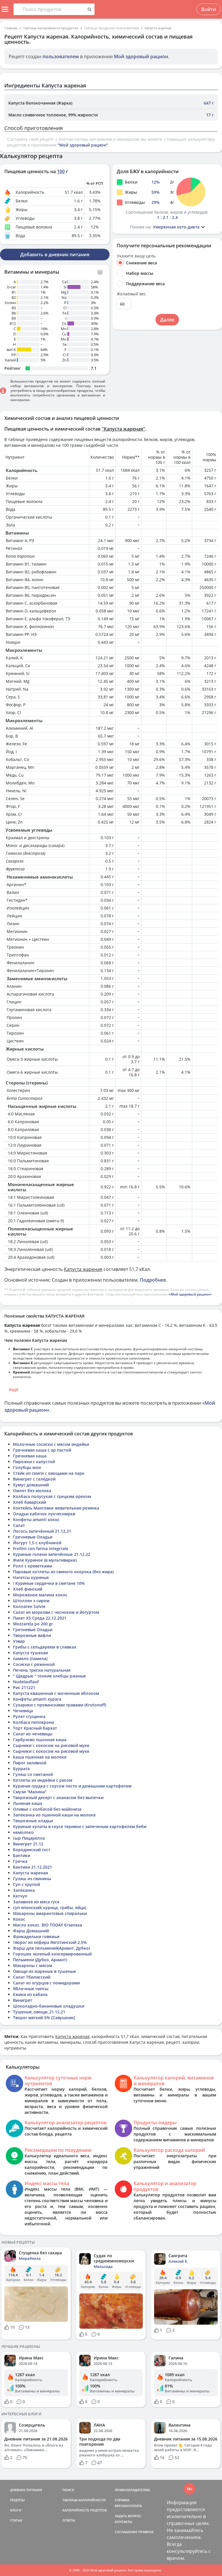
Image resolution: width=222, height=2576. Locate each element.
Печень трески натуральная (42, 1670)
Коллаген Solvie (29, 1606)
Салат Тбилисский (32, 1977)
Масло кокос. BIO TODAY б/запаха (48, 1925)
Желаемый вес (131, 294)
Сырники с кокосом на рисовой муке (51, 1745)
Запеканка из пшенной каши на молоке (54, 1815)
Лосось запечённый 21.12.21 (42, 1531)
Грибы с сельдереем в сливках (45, 1647)
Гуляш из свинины (32, 1879)
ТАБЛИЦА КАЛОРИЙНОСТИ (84, 2500)
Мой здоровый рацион (141, 56)
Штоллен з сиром (31, 1601)
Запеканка (24, 1890)
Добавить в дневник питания (55, 255)
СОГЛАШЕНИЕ (126, 2532)
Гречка (20, 1861)
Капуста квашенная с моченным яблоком (56, 1693)
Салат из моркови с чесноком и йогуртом (56, 1612)
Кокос (19, 1919)
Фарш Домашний (31, 1931)
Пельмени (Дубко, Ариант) (40, 1960)
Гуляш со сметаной (33, 1774)
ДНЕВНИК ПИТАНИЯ (26, 2490)
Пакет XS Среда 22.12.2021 (40, 1618)
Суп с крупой (26, 1884)
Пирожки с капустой (34, 1462)
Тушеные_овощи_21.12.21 (39, 2012)
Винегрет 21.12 (28, 1844)
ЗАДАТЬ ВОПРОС (128, 2516)
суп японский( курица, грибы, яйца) (50, 1908)
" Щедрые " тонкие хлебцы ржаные (49, 1676)
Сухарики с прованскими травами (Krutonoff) (60, 1705)
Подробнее (153, 1280)
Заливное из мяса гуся (36, 1902)
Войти (209, 9)
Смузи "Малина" (30, 1792)
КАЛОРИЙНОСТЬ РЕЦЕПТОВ (85, 2510)
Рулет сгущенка (29, 1716)
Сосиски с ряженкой (34, 1664)
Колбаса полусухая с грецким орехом (52, 1496)
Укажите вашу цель (136, 256)
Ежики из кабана (30, 1994)
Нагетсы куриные (31, 1577)
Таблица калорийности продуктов (51, 28)
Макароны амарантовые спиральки (50, 1913)
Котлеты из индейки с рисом (43, 1780)
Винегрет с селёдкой (34, 1479)
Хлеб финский (28, 1589)
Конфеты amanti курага (37, 1699)
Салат (19, 1525)
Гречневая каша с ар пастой (42, 1450)
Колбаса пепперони (34, 1722)
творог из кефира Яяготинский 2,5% (50, 1942)
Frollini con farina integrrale (41, 1548)
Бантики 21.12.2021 (33, 1867)
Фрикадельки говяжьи (36, 1936)
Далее (167, 320)
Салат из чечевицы (33, 1734)
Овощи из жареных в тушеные (45, 1971)
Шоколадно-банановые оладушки (49, 2006)
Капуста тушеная (30, 1653)
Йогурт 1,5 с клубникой (37, 1543)
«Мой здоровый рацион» (190, 1294)
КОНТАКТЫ (123, 2522)
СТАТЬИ (16, 2520)
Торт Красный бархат (35, 1728)
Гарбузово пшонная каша (40, 1740)
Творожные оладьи (33, 1821)
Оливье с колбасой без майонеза (47, 1809)
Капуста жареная (158, 28)
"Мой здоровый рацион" (83, 145)
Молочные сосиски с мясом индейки (51, 1444)
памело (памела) (30, 1659)
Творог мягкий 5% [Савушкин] (44, 2018)
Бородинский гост (32, 1850)
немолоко (23, 1832)
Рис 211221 (24, 1687)
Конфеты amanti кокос (36, 1520)
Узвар (19, 1641)
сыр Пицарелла (29, 1838)
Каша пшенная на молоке (40, 1757)
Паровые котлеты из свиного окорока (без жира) (63, 1572)
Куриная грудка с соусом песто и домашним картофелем (72, 1786)
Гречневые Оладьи (33, 1537)
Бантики (22, 1855)
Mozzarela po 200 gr (33, 1624)
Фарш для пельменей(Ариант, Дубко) (51, 1948)
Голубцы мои (27, 1467)
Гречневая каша (30, 1456)
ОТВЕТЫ (69, 2520)
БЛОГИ (16, 2510)
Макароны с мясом (33, 1965)
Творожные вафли (32, 1635)
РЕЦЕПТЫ (17, 2500)
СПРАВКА (122, 2500)
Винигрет (23, 2000)
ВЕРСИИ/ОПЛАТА (128, 2506)
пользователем (61, 56)
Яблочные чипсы (31, 1989)
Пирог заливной (30, 1763)
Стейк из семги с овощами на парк (49, 1473)
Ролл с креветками (33, 1566)
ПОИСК (68, 2490)
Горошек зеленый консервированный (52, 1954)
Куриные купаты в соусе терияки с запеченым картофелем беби (80, 1826)
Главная (11, 28)
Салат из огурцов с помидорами (46, 1983)
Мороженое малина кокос (40, 1595)
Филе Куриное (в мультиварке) (45, 1560)
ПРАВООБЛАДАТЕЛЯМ (132, 2490)
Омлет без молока (32, 1491)
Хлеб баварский (29, 1502)
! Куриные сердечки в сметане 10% (49, 1583)
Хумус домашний (31, 1485)
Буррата (21, 1769)
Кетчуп (20, 1896)
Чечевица (23, 1711)
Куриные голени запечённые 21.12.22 (52, 1554)
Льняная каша (28, 1803)
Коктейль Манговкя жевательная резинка (56, 1508)
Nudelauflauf (26, 1682)
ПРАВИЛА (146, 2532)
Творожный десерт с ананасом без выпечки (58, 1797)
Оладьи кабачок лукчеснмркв (44, 1514)
